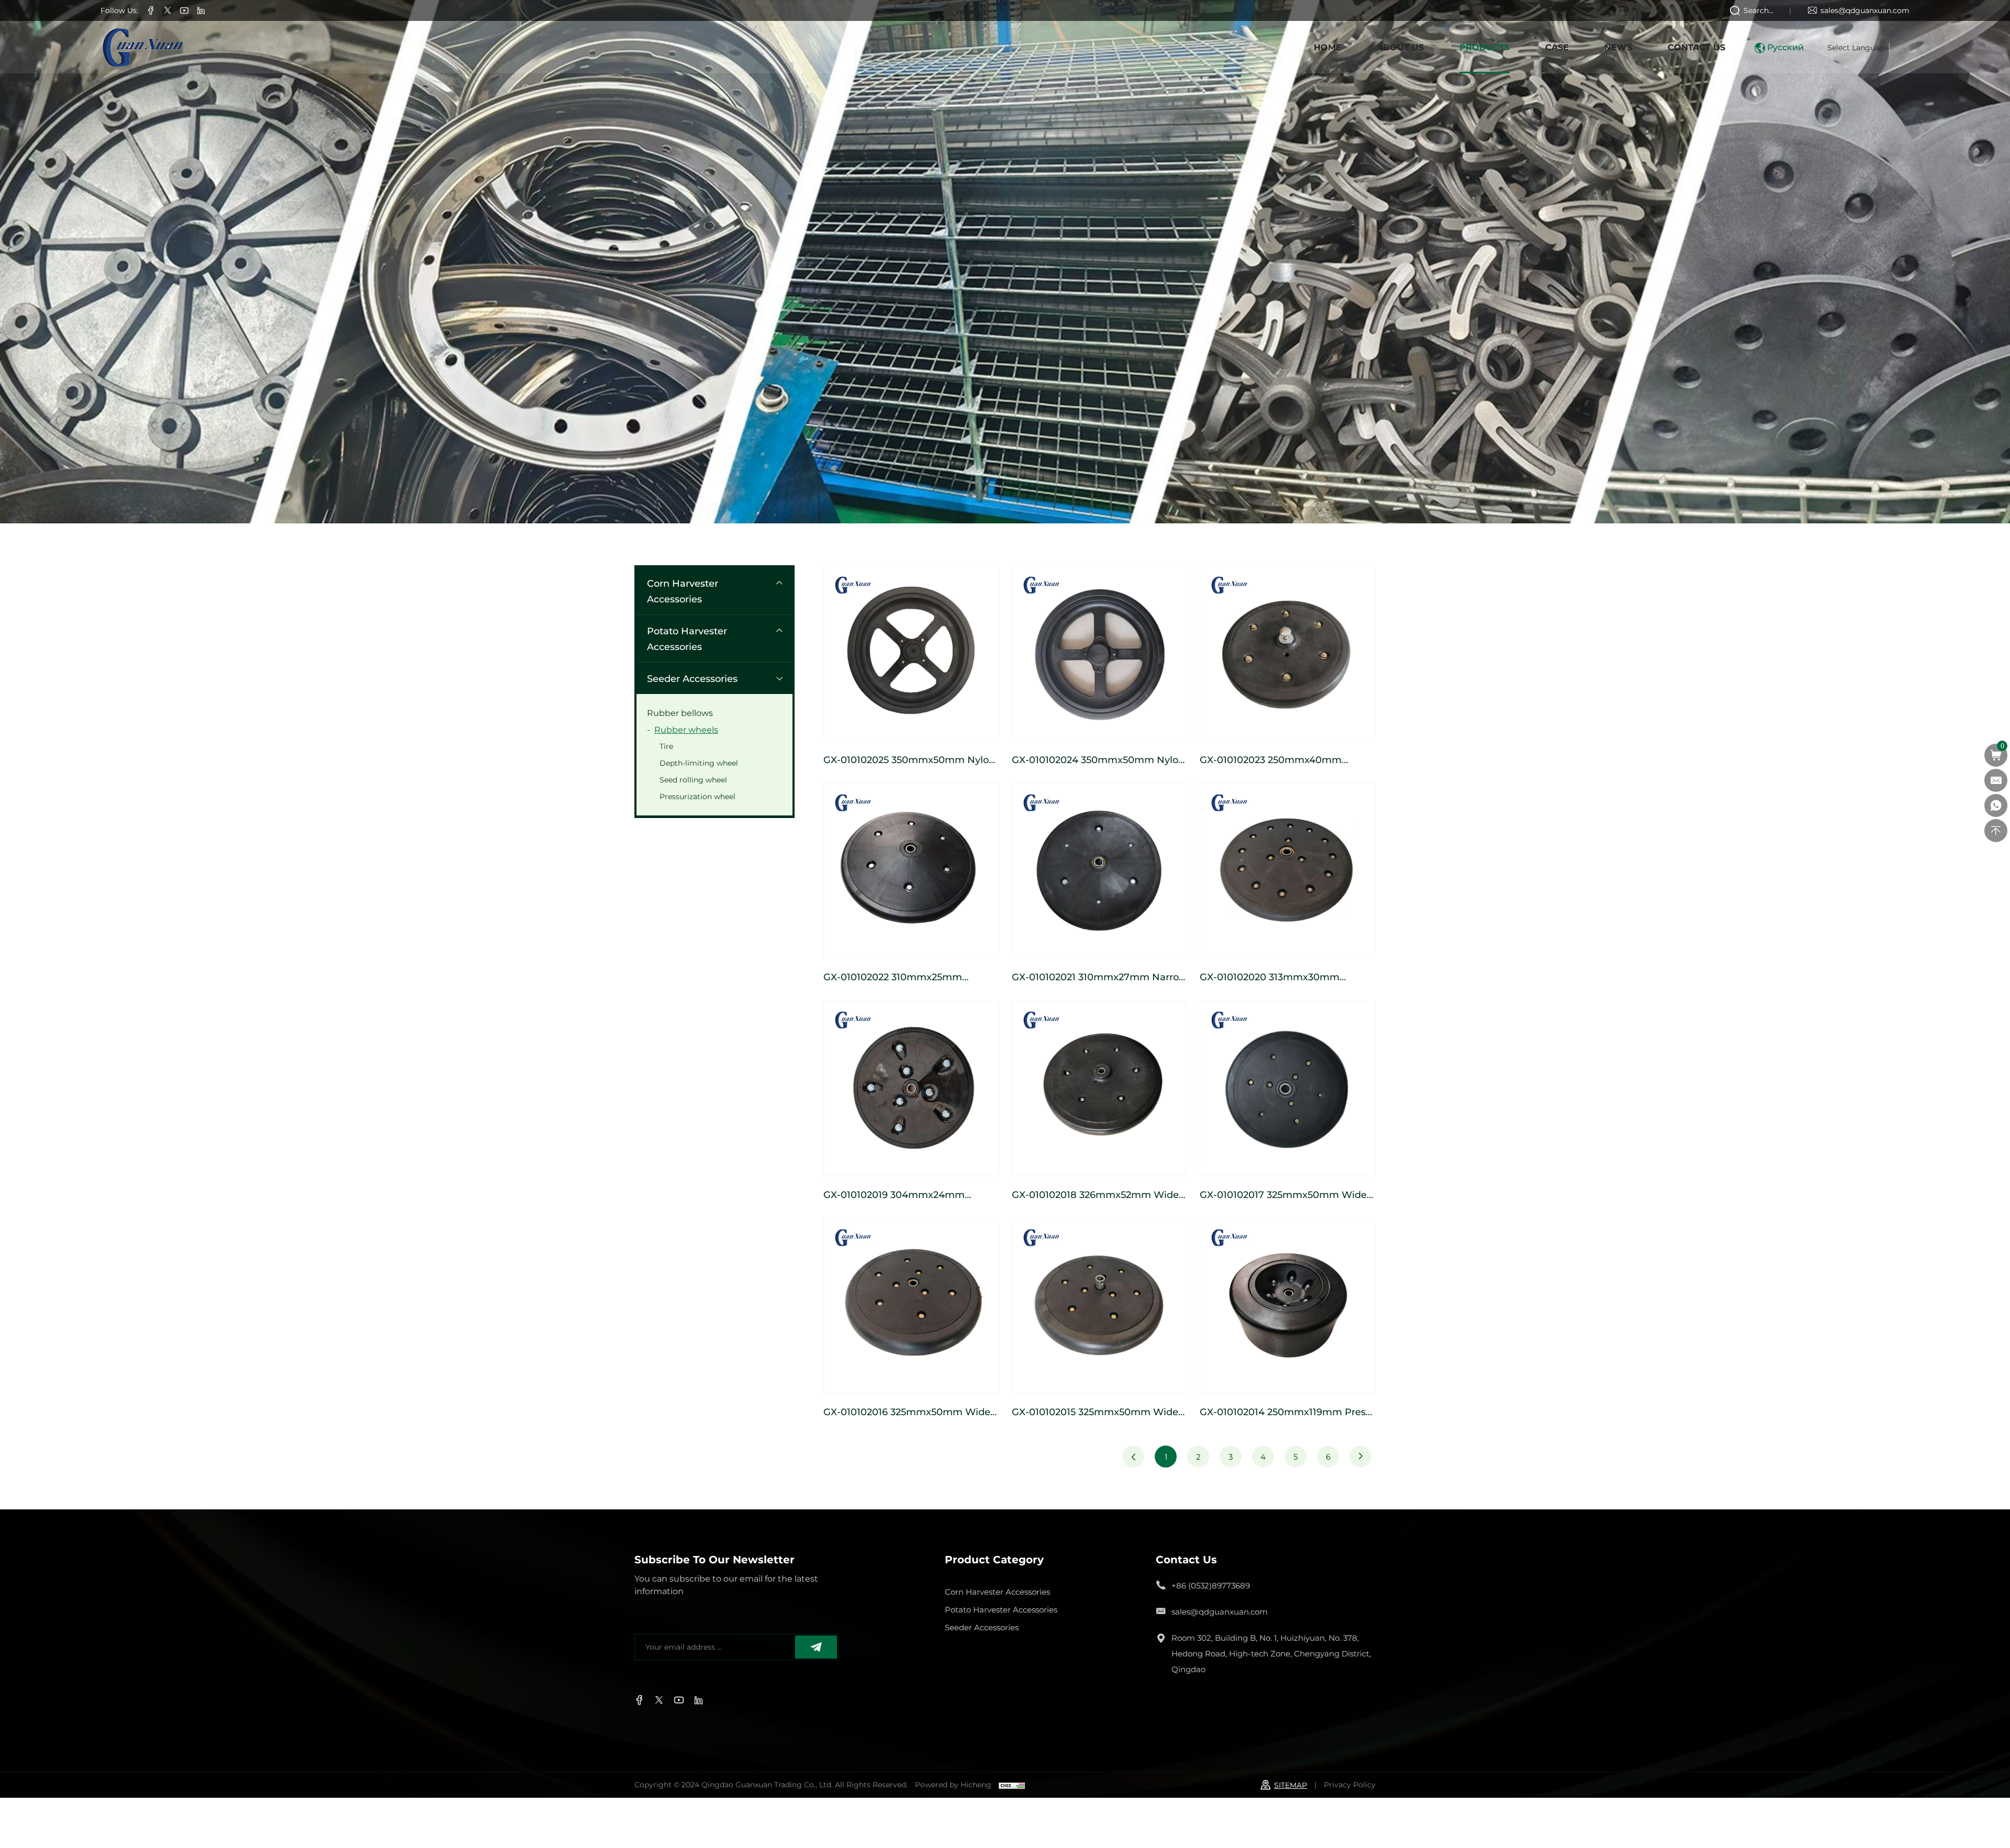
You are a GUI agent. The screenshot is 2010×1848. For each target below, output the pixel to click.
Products (1484, 47)
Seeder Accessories (692, 678)
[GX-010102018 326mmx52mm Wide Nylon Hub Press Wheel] (1100, 1088)
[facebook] (151, 11)
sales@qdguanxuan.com (1865, 10)
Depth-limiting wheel (699, 763)
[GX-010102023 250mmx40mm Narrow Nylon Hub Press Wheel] (1288, 653)
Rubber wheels (686, 729)
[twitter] (167, 11)
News (1618, 47)
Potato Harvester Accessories (687, 639)
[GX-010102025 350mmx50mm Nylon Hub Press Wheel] (911, 653)
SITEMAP (1291, 1785)
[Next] (1360, 1457)
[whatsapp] (1996, 805)
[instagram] (184, 11)
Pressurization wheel (697, 796)
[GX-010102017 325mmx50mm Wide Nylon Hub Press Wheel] (1288, 1088)
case (1557, 47)
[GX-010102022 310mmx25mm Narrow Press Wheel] (911, 871)
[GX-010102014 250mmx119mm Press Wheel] (1288, 1306)
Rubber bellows (680, 713)
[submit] (816, 1647)
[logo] (142, 47)
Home (1328, 47)
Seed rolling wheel (693, 780)
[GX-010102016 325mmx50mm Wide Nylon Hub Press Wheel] (911, 1306)
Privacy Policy (1350, 1784)
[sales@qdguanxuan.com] (1996, 780)
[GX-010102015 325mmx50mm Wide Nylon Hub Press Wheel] (1100, 1306)
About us (1400, 47)
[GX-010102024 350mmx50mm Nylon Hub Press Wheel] (1100, 653)
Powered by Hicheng (953, 1784)
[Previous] (1133, 1457)
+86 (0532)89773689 (1211, 1585)
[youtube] (201, 11)
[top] (1996, 831)
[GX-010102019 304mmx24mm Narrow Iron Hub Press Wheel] (911, 1088)
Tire (666, 746)
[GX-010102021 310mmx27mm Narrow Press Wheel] (1100, 871)
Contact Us (1696, 47)
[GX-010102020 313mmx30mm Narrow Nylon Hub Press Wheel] (1288, 871)
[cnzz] (1012, 1784)
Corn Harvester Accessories (683, 591)
